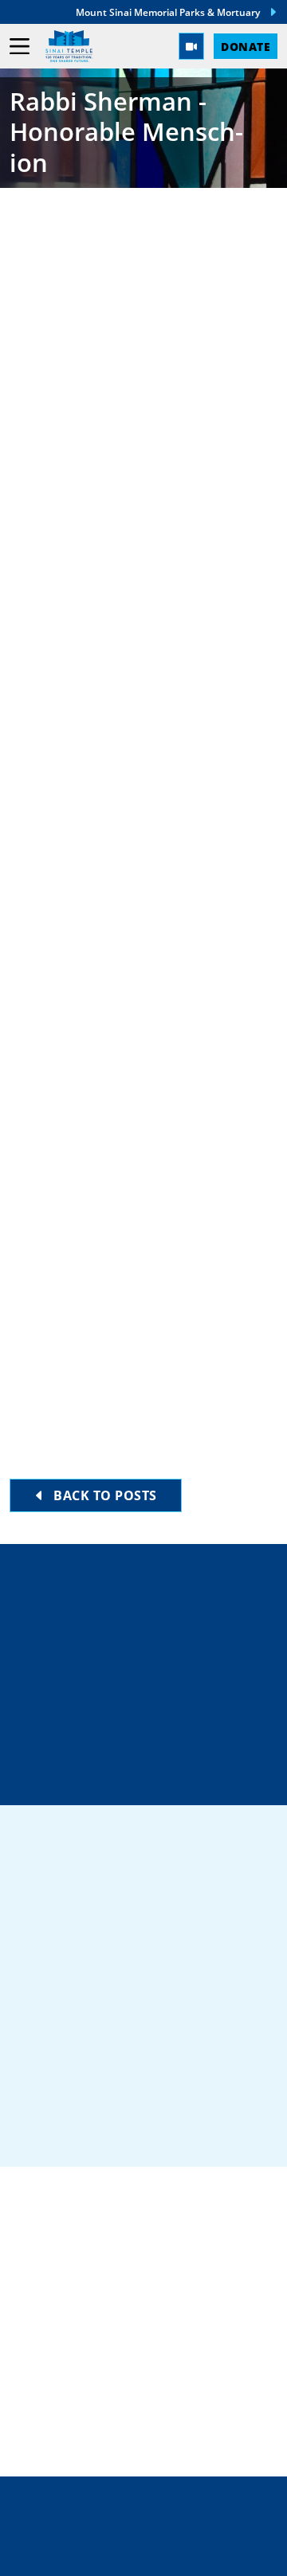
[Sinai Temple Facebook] (40, 2127)
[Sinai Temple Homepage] (69, 46)
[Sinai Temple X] (143, 2127)
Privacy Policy (144, 2521)
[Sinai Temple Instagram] (195, 2127)
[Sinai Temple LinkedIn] (92, 2127)
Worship (42, 2352)
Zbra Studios (178, 2553)
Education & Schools (92, 2327)
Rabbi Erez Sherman (111, 344)
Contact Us (156, 1719)
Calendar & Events (82, 2403)
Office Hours (153, 1775)
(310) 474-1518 (153, 1663)
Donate (246, 46)
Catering (45, 2276)
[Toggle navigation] (20, 47)
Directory (153, 1607)
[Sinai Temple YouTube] (247, 2127)
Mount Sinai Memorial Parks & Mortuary (168, 12)
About (34, 2378)
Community (54, 2301)
